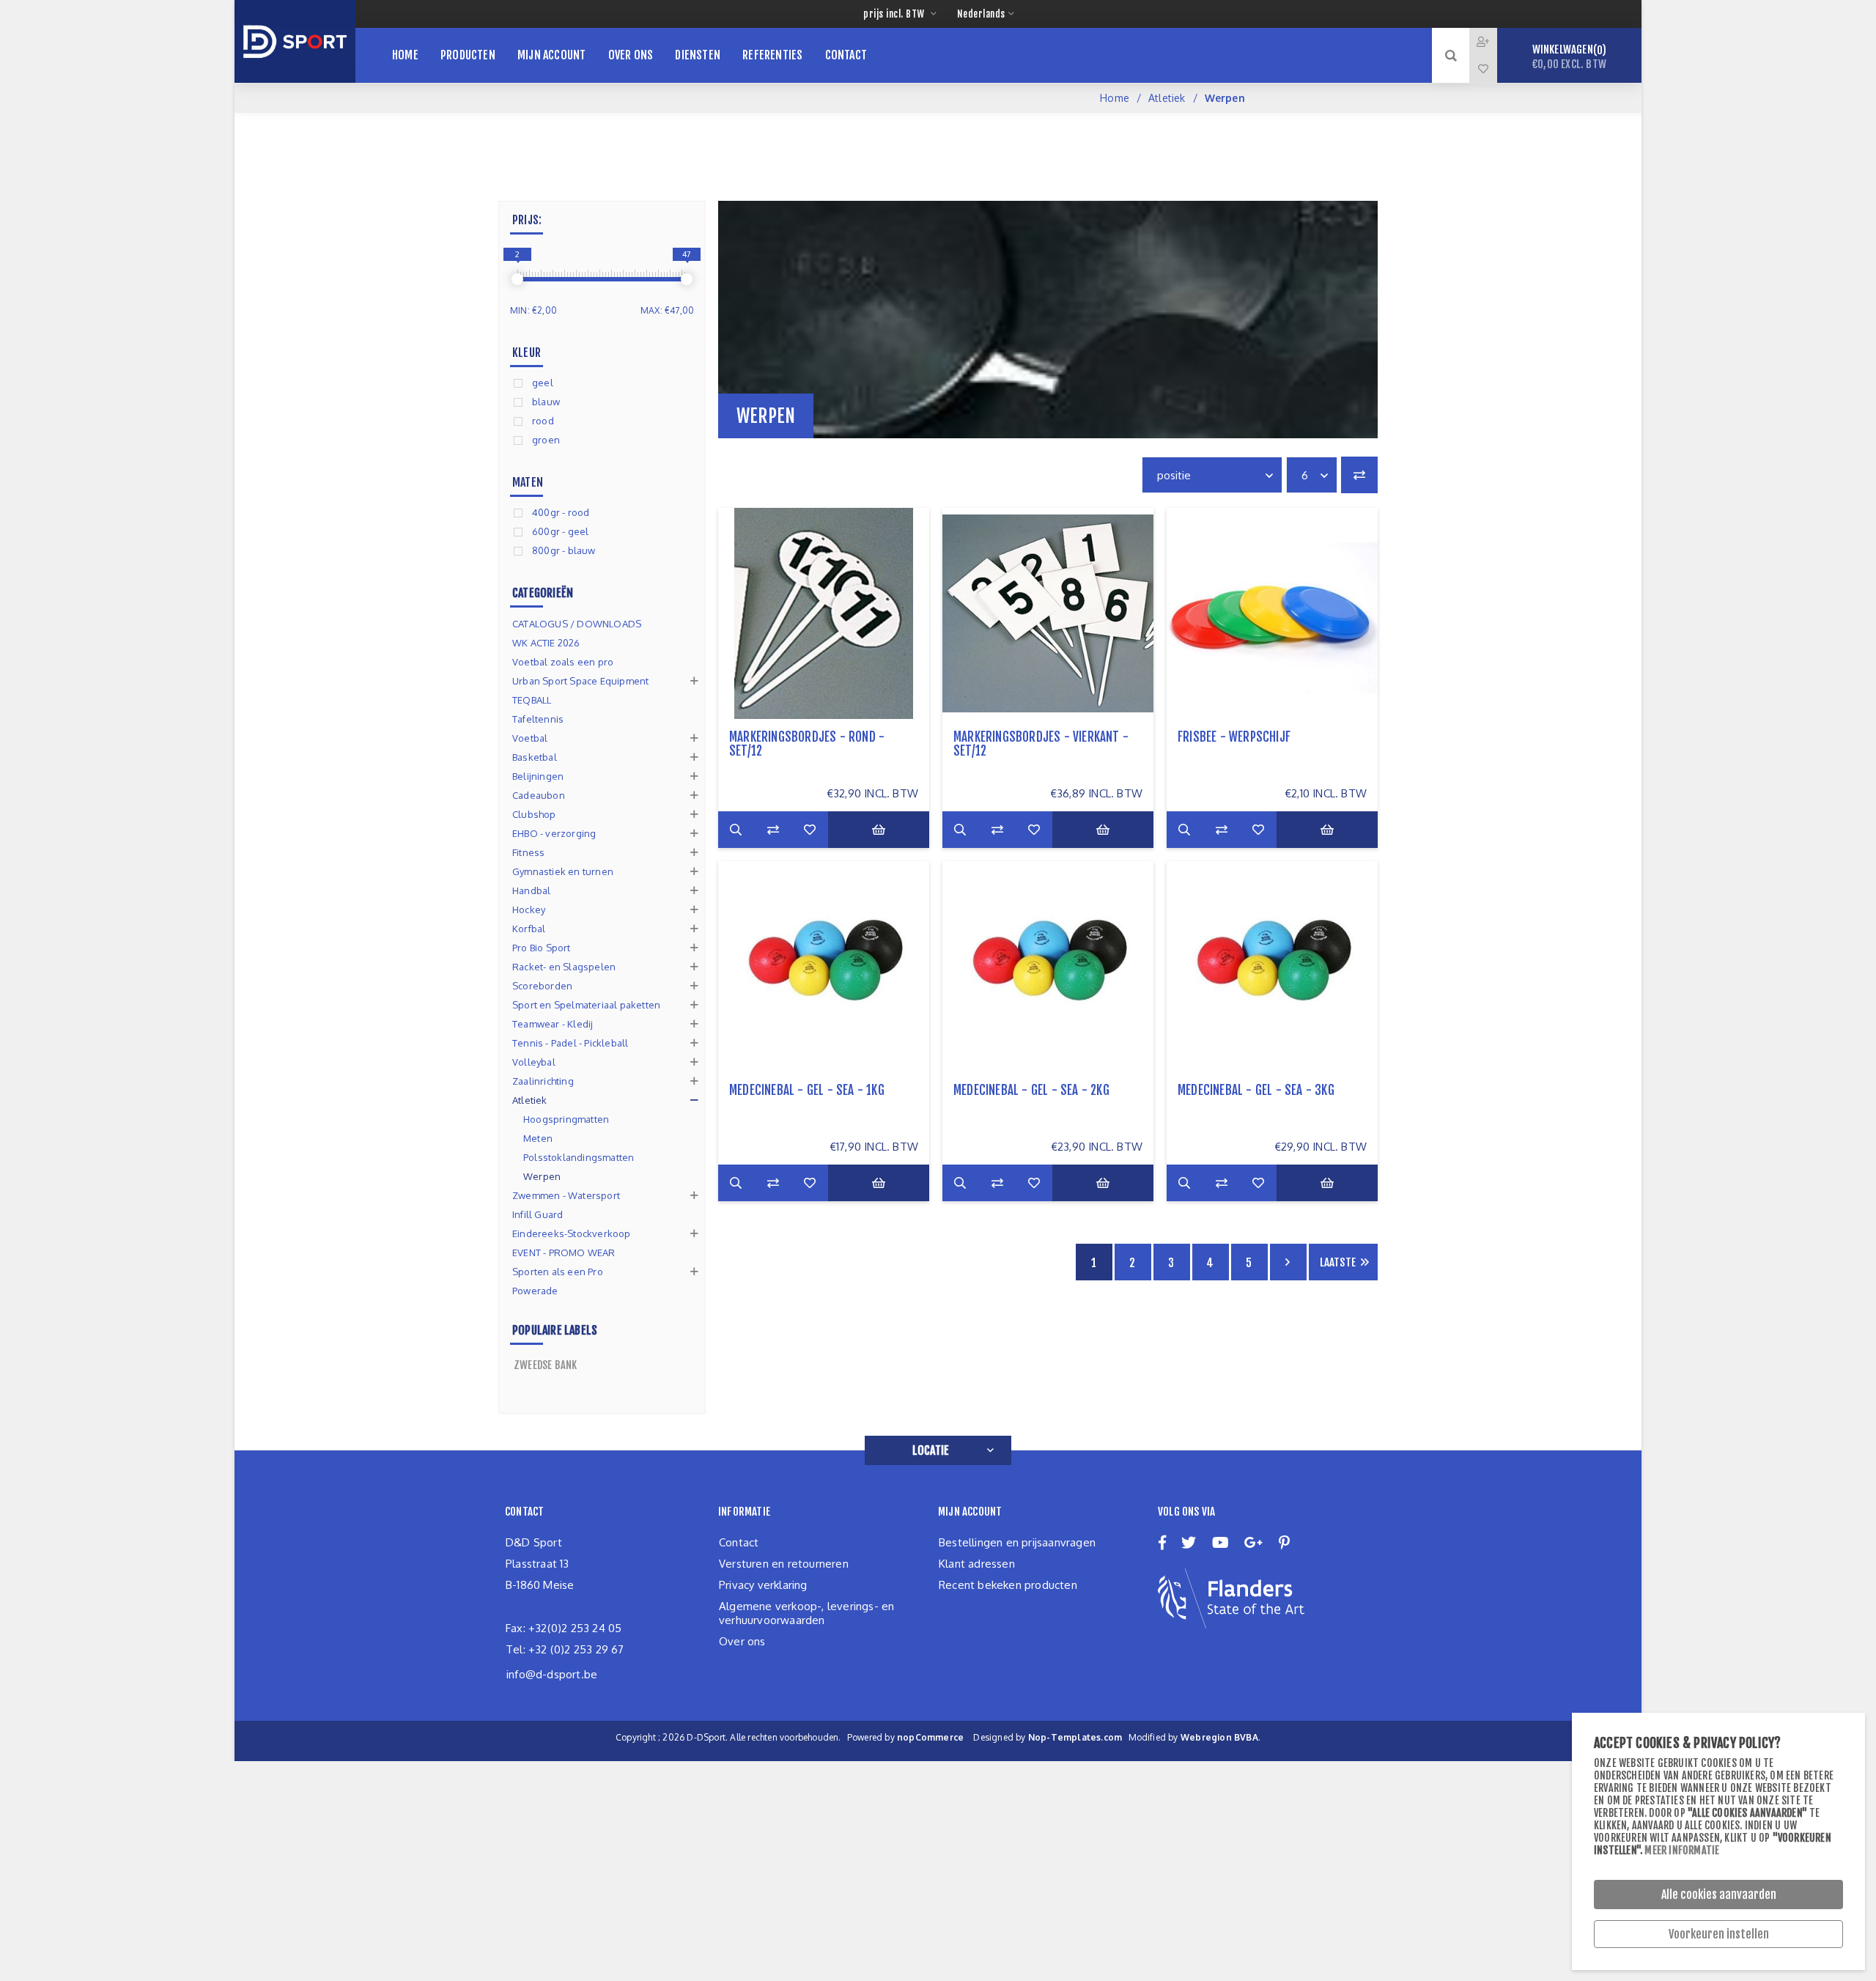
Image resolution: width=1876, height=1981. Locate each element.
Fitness (528, 852)
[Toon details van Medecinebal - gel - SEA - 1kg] (824, 967)
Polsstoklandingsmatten (579, 1157)
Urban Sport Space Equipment (580, 681)
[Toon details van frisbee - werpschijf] (1272, 613)
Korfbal (529, 929)
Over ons (742, 1641)
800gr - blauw (564, 550)
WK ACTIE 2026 (546, 643)
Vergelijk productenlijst (1359, 475)
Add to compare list (773, 830)
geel (543, 383)
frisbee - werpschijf (1234, 737)
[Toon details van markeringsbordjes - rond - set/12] (824, 613)
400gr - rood (561, 512)
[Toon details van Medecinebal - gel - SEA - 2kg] (1048, 967)
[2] (517, 279)
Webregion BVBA (1219, 1737)
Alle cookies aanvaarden (1719, 1895)
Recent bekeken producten (1008, 1585)
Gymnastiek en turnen (563, 871)
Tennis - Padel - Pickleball (570, 1043)
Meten (538, 1138)
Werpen (542, 1176)
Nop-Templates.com (1075, 1737)
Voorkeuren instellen (1719, 1934)
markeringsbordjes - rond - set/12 (807, 744)
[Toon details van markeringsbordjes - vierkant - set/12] (1048, 613)
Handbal (531, 890)
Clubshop (534, 814)
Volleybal (534, 1062)
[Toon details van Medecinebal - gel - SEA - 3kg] (1272, 967)
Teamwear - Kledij (553, 1024)
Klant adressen (977, 1564)
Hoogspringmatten (566, 1119)
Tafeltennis (538, 719)
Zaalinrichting (543, 1081)
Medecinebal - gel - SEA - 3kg (1256, 1090)
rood (543, 421)
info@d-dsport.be (552, 1674)
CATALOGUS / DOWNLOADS (577, 624)
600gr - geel (560, 531)
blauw (546, 402)
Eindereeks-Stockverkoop (572, 1233)
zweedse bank (545, 1365)
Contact (739, 1542)
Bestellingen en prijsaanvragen (1017, 1542)
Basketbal (535, 757)
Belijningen (538, 776)
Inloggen (1494, 41)
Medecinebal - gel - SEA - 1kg (807, 1090)
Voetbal (530, 738)
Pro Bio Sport (542, 948)
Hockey (529, 910)
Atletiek (1167, 98)
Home (1115, 98)
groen (546, 440)
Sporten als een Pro (558, 1272)
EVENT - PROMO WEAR (564, 1253)
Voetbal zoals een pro (563, 662)
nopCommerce (930, 1737)
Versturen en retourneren (784, 1564)
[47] (687, 279)
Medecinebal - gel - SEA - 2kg (1031, 1090)
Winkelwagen (1569, 57)
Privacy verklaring (763, 1585)
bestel (879, 830)
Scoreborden (542, 986)
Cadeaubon (539, 795)
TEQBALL (532, 700)
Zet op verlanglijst (810, 830)
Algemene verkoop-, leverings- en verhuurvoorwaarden (806, 1613)
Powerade (535, 1291)
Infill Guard (538, 1214)
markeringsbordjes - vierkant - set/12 (1041, 744)
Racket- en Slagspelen (564, 967)
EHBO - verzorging (554, 833)
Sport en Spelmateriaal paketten (586, 1005)
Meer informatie (1682, 1850)
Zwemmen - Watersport (566, 1195)
